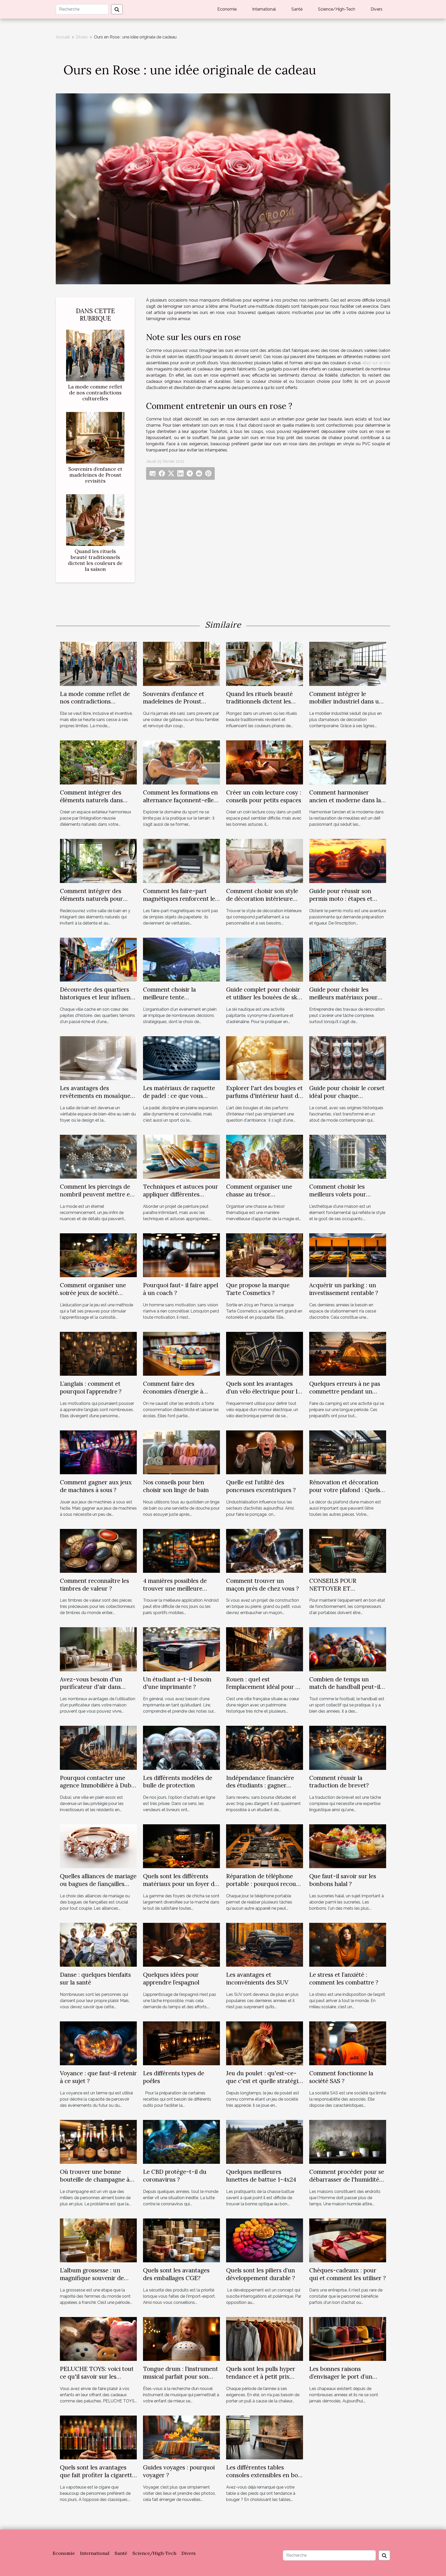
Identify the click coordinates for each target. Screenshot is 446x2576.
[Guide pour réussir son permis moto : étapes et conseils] (348, 861)
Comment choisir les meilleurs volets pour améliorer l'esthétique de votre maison (343, 1198)
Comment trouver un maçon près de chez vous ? (262, 1585)
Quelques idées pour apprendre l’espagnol (171, 1978)
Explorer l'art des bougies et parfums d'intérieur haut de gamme (264, 1096)
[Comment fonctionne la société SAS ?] (348, 2043)
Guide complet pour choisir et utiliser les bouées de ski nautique (263, 997)
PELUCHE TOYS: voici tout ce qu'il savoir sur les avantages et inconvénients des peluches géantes (97, 2380)
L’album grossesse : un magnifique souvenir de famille (92, 2278)
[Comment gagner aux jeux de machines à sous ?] (98, 1452)
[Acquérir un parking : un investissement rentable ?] (348, 1255)
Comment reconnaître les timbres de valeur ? (94, 1585)
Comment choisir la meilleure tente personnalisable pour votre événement (179, 1001)
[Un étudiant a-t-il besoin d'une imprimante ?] (181, 1649)
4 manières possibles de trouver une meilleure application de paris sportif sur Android (179, 1592)
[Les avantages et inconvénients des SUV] (265, 1944)
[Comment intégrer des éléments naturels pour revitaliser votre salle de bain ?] (98, 861)
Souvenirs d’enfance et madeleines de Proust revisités (95, 475)
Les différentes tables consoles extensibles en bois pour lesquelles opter (264, 2475)
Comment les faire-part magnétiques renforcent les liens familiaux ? (180, 899)
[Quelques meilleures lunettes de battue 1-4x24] (265, 2141)
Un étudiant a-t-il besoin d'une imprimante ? (177, 1683)
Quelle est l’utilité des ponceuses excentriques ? (261, 1486)
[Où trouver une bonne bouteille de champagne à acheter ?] (98, 2141)
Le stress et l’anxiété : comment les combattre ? (344, 1978)
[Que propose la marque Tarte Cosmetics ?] (265, 1255)
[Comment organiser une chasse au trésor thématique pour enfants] (265, 1156)
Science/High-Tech (337, 9)
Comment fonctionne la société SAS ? (341, 2077)
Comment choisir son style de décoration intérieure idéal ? (262, 899)
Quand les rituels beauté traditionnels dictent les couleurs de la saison (95, 560)
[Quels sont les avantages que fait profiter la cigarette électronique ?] (98, 2437)
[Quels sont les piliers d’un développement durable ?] (265, 2240)
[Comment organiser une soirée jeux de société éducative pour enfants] (98, 1255)
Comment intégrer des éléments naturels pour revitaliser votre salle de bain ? (92, 902)
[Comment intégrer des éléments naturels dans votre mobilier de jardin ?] (98, 762)
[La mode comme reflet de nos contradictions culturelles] (95, 355)
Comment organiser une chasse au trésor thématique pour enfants (260, 1194)
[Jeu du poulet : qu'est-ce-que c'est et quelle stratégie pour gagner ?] (265, 2043)
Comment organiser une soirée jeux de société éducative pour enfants (93, 1293)
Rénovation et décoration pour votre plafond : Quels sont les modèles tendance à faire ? (347, 1494)
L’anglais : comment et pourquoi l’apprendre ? (91, 1387)
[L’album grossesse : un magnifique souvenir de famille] (98, 2240)
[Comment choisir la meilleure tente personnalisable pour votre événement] (181, 959)
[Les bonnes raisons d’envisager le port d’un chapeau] (348, 2339)
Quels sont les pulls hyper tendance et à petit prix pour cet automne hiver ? (261, 2376)
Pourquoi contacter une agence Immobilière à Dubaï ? (98, 1785)
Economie (227, 9)
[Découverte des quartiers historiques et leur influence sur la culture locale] (98, 959)
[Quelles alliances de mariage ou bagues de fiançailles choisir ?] (98, 1846)
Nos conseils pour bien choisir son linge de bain (176, 1486)
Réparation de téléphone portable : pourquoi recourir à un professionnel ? (264, 1884)
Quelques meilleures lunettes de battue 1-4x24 (261, 2176)
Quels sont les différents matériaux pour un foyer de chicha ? (180, 1884)
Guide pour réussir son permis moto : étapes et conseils (341, 899)
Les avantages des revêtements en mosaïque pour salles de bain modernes (95, 1100)
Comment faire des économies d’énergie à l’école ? (173, 1391)
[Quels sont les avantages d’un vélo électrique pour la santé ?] (265, 1353)
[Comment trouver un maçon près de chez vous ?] (265, 1550)
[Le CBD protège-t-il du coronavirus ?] (181, 2141)
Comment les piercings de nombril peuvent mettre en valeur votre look (97, 1194)
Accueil (63, 37)
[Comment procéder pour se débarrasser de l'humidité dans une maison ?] (348, 2141)
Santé (297, 9)
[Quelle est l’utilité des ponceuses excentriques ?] (265, 1452)
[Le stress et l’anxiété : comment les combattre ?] (348, 1944)
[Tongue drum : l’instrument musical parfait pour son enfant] (181, 2339)
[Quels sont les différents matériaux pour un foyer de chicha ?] (181, 1846)
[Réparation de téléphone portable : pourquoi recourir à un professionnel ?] (265, 1846)
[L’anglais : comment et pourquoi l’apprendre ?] (98, 1353)
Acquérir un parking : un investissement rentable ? (344, 1289)
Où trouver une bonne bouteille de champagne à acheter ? (95, 2179)
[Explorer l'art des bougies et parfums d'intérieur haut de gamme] (265, 1058)
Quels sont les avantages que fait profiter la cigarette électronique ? (98, 2475)
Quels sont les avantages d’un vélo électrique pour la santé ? (263, 1391)
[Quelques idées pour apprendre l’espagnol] (181, 1944)
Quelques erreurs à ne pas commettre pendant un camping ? (345, 1391)
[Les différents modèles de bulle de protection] (181, 1748)
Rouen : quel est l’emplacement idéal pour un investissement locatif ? (264, 1687)
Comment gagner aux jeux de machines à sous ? (96, 1486)
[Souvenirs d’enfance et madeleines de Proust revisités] (95, 437)
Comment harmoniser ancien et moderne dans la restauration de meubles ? (345, 800)
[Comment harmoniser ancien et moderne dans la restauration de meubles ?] (348, 762)
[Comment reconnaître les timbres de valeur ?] (98, 1550)
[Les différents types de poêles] (181, 2043)
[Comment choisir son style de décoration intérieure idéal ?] (265, 861)
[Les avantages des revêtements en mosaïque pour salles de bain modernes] (98, 1058)
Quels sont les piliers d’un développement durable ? (261, 2274)
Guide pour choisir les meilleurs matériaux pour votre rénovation (343, 997)
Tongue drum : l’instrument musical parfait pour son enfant (181, 2376)
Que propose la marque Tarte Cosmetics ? (258, 1289)
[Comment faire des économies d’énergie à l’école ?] (181, 1353)
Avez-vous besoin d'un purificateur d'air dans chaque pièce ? (91, 1687)
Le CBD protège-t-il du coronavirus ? (175, 2176)
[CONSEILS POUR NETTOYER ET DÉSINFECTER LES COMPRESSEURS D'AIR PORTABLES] (348, 1550)
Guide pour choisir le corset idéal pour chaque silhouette (347, 1096)
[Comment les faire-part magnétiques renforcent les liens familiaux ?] (181, 861)
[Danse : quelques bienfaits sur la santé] (98, 1944)
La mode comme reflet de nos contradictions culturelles (95, 393)
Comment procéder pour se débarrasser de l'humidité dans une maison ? (347, 2179)
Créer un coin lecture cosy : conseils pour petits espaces (264, 796)
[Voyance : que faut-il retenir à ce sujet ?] (98, 2043)
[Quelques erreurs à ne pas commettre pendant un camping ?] (348, 1353)
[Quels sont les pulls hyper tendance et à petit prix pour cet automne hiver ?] (265, 2339)
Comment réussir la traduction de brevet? (339, 1782)
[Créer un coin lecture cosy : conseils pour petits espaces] (265, 762)
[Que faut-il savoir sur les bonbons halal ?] (348, 1846)
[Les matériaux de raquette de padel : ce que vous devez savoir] (181, 1058)
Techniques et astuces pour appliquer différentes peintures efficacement (181, 1194)
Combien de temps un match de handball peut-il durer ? (345, 1687)
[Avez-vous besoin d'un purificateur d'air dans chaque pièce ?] (98, 1649)
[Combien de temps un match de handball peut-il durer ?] (348, 1649)
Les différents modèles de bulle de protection (178, 1782)
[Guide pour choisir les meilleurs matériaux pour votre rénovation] (348, 959)
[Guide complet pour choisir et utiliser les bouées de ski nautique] (265, 959)
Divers (377, 9)
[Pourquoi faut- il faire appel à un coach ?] (181, 1255)
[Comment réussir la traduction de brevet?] (348, 1748)
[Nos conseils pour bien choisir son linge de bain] (181, 1452)
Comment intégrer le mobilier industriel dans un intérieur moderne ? (346, 702)
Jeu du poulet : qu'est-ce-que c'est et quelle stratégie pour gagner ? (264, 2081)
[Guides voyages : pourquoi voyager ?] (181, 2437)
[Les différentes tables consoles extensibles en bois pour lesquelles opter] (265, 2437)
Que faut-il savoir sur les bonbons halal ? (343, 1880)
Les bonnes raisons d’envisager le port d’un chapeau (341, 2376)
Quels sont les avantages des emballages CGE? (176, 2274)
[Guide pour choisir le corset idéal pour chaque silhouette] (348, 1058)
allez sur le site (376, 363)
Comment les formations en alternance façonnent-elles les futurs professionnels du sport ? (180, 804)
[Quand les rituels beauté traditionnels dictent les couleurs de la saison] (95, 520)
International (264, 9)
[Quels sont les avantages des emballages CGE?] (181, 2240)
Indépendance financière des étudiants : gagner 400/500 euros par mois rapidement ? (260, 1789)
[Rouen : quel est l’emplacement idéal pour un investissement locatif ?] (265, 1649)
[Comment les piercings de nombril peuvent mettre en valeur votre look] (98, 1156)
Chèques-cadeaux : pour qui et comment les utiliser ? (348, 2274)
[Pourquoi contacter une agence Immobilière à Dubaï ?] (98, 1748)
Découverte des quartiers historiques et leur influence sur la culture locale (98, 997)
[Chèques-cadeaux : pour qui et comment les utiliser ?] (348, 2240)
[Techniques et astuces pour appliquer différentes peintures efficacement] (181, 1156)
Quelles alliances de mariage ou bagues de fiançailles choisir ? (98, 1884)
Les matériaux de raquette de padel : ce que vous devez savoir (179, 1096)
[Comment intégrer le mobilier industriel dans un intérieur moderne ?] (348, 664)
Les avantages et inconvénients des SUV (257, 1978)
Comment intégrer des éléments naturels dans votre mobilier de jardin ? (94, 800)
